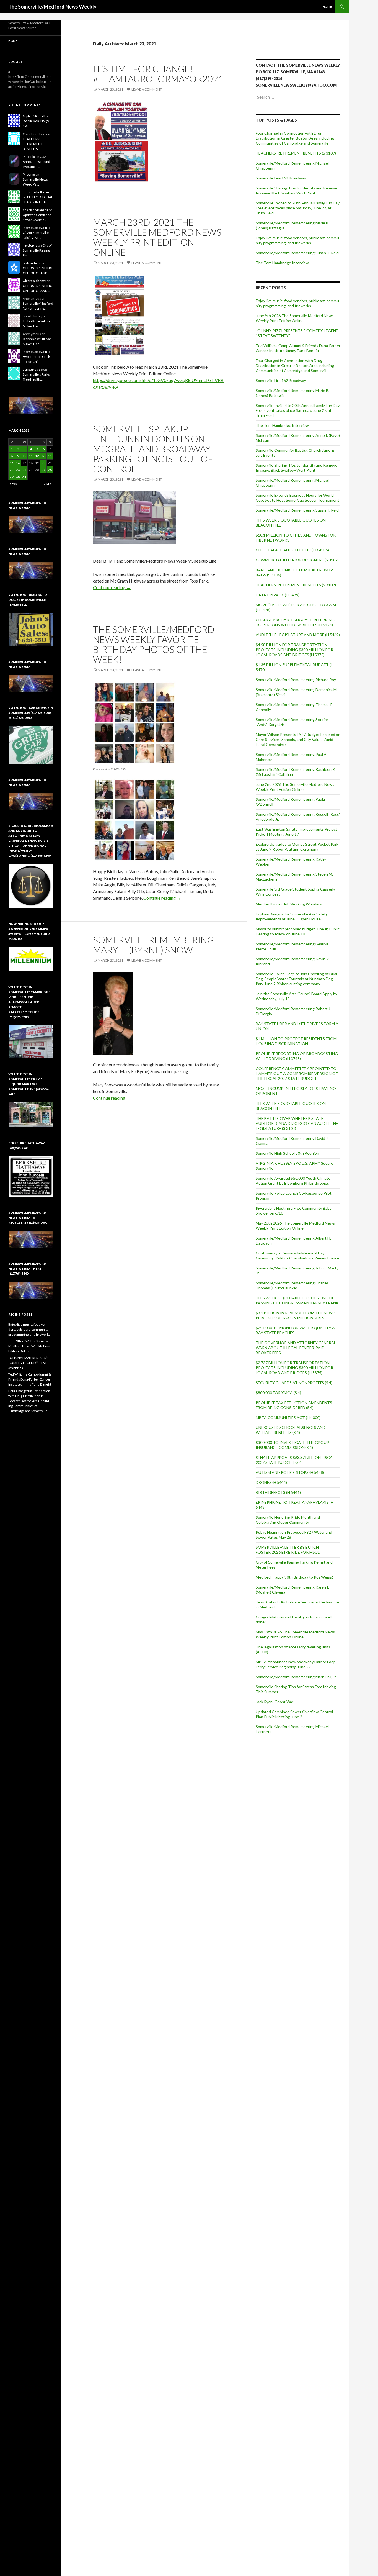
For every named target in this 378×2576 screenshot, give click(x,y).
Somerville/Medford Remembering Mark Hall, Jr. (296, 1677)
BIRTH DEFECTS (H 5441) (278, 1492)
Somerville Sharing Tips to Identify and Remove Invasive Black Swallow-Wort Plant (297, 190)
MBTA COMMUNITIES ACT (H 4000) (288, 1417)
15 (12, 463)
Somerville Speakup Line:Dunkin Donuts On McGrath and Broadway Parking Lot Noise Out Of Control (153, 449)
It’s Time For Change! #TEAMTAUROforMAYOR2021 (158, 74)
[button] (31, 406)
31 (24, 477)
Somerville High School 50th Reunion (287, 1153)
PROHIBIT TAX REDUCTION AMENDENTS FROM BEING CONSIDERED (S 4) (294, 1405)
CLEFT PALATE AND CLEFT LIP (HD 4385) (292, 550)
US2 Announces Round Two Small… (36, 162)
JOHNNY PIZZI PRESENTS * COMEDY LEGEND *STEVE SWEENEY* (28, 1363)
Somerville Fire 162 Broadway (281, 178)
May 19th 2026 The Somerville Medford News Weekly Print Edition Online (295, 1634)
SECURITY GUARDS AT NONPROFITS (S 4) (294, 1383)
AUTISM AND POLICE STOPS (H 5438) (290, 1472)
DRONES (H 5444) (271, 1482)
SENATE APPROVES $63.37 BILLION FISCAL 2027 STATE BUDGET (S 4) (295, 1460)
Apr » (48, 483)
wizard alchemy (34, 281)
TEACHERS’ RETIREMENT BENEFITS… (33, 144)
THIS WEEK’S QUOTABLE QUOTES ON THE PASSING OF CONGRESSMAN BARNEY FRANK (297, 1300)
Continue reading (112, 587)
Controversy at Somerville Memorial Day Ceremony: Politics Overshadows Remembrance (297, 1255)
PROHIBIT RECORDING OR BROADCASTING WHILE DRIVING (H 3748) (297, 1056)
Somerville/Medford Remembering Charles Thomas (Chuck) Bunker (292, 1285)
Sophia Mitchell (34, 116)
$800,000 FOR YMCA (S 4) (278, 1393)
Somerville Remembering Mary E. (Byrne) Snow (153, 945)
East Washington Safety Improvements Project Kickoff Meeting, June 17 (297, 832)
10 (24, 456)
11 (31, 456)
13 (43, 456)
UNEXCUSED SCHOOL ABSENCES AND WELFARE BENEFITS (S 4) (291, 1430)
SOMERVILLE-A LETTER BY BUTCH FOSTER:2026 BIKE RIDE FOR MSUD (288, 1550)
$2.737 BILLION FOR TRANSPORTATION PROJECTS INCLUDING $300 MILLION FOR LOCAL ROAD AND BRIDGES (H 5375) (294, 1368)
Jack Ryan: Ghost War (275, 1702)
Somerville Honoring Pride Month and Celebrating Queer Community (288, 1520)
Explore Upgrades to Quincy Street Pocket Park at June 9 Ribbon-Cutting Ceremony (297, 847)
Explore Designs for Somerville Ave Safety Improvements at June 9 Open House (292, 916)
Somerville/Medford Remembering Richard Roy (296, 680)
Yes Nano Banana (35, 210)
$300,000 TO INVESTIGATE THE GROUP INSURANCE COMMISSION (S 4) (292, 1445)
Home (327, 7)
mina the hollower (36, 192)
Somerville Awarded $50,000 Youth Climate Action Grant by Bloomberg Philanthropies (293, 1181)
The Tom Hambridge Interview (282, 263)
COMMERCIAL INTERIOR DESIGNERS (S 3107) (297, 560)
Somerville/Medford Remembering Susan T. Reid (297, 253)
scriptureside (33, 369)
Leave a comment (147, 89)
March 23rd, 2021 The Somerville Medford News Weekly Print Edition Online (157, 237)
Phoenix (29, 157)
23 (18, 470)
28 (50, 470)
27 (43, 470)
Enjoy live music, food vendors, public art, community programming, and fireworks (298, 240)
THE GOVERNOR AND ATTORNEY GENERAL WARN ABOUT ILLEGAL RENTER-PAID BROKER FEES (296, 1348)
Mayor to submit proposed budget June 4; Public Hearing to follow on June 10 (298, 931)
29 (12, 477)
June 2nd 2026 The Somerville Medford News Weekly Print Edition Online (295, 787)
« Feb (14, 483)
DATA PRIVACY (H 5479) (278, 595)
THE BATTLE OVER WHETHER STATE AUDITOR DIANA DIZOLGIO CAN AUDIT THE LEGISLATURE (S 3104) (297, 1123)
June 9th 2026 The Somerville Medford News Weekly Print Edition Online (295, 318)
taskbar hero (32, 263)
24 (24, 470)
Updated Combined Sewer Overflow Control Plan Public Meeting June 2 (294, 1714)
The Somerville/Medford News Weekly (52, 7)
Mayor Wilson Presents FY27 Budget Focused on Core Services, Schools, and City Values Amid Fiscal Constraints (298, 739)
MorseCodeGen (35, 228)
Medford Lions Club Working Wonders (289, 904)
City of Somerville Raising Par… (37, 250)
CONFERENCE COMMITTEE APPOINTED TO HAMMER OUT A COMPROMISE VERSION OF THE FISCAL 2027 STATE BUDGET (297, 1073)
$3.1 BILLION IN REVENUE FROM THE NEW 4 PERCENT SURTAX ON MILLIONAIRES (296, 1315)
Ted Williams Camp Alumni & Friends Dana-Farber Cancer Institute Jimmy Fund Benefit (298, 348)
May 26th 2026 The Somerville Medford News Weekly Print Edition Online (295, 1226)
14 (50, 456)
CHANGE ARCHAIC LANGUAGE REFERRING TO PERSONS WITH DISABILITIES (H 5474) (295, 622)
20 (43, 463)
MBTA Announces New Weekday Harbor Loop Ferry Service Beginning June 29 (296, 1664)
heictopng (30, 245)
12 (37, 456)
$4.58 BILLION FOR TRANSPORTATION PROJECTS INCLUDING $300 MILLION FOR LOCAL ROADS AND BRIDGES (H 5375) (294, 650)
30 (18, 477)
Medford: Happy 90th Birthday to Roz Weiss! (294, 1577)
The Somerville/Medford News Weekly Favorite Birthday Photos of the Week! (154, 644)
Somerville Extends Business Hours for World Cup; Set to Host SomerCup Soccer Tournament (297, 498)
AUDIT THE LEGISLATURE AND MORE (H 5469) (298, 635)
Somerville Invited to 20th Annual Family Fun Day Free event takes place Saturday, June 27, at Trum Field (298, 208)
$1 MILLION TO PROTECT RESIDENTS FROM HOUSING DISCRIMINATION (296, 1041)
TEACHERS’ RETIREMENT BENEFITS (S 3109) (296, 153)
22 (12, 470)
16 (18, 463)
